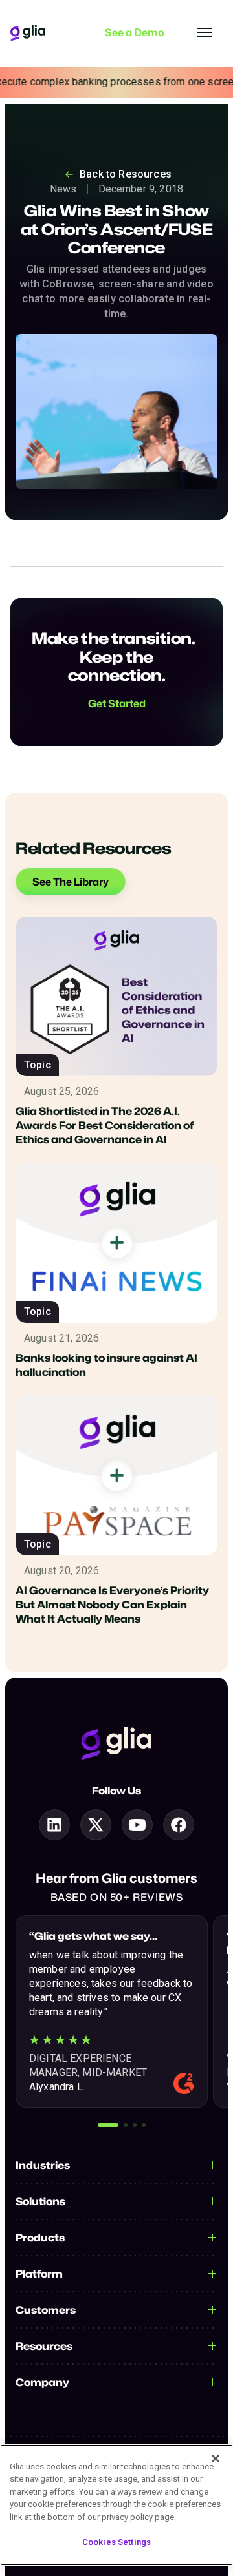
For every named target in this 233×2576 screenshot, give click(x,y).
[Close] (216, 2458)
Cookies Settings (116, 2542)
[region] (116, 2505)
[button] (108, 2125)
